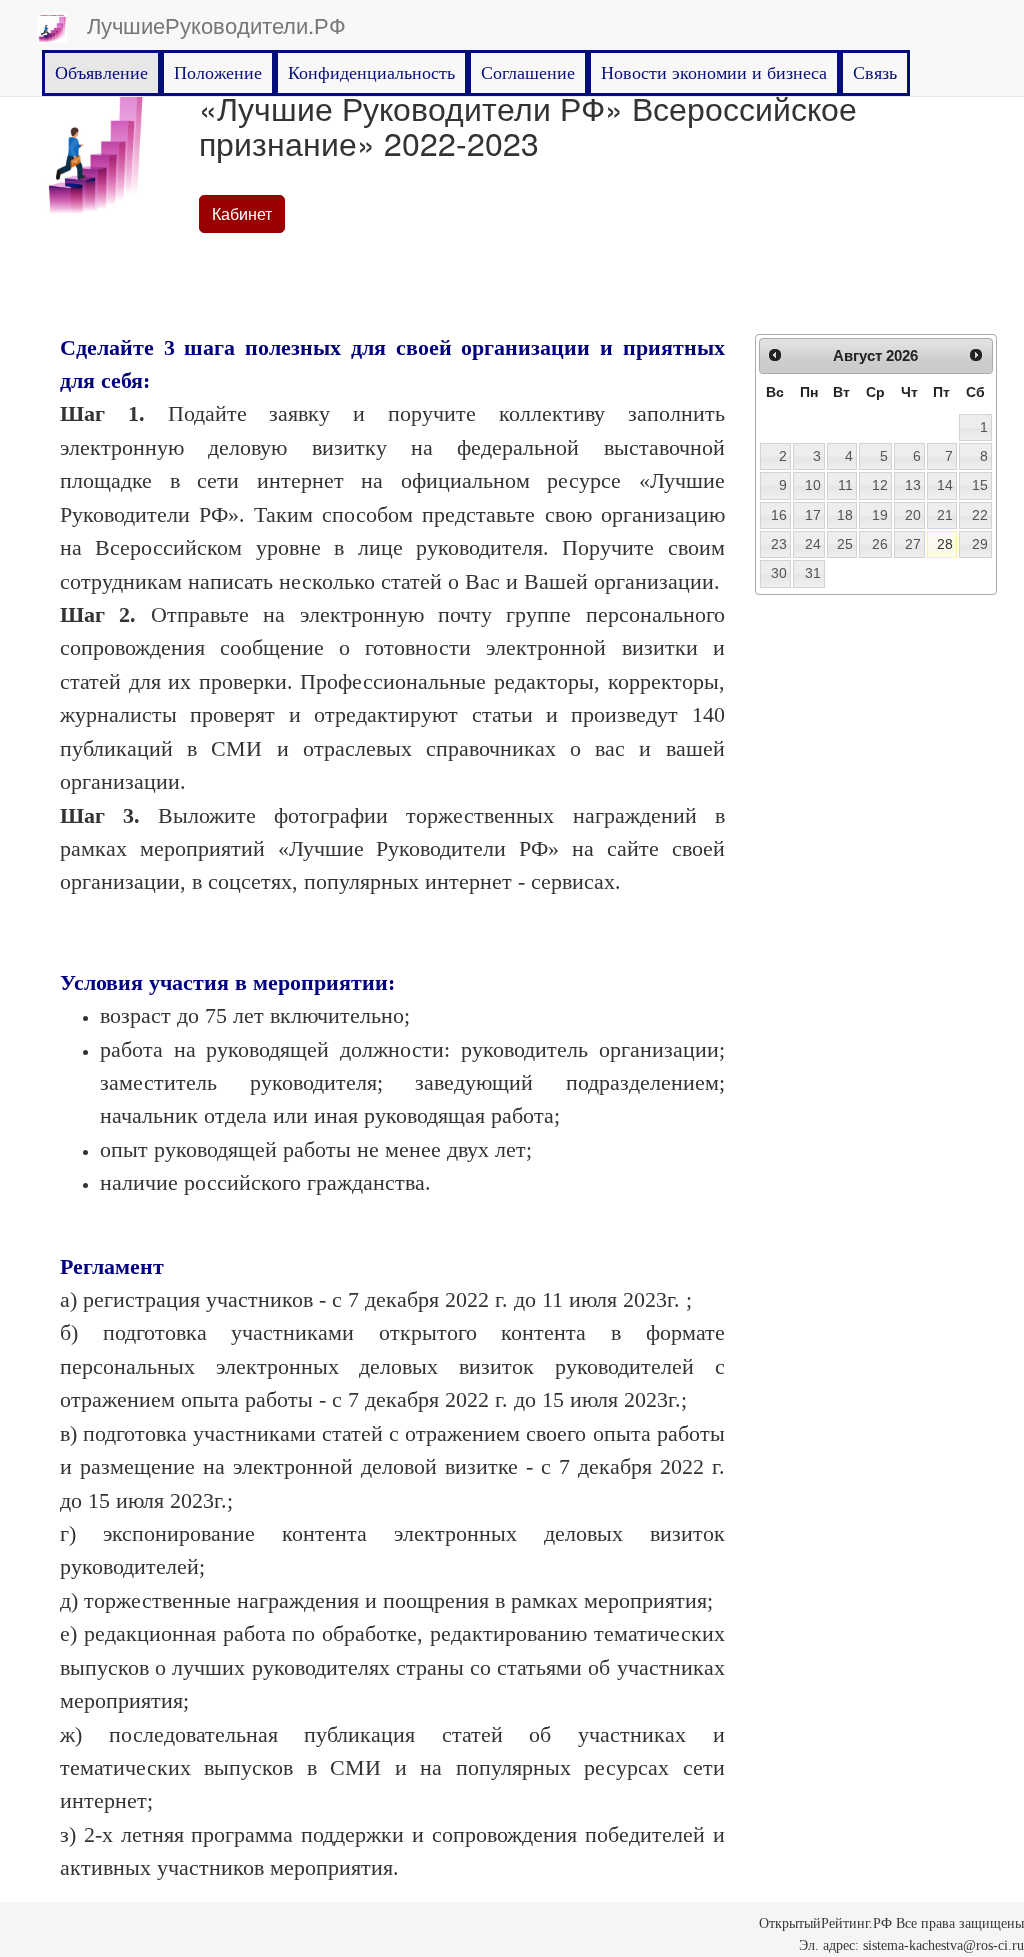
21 (945, 515)
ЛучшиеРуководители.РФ (216, 24)
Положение (218, 73)
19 (880, 515)
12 (880, 485)
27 (913, 544)
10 (813, 485)
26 (880, 544)
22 (980, 515)
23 (779, 544)
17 (813, 515)
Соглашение (528, 73)
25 (845, 544)
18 (845, 515)
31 (813, 573)
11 (845, 485)
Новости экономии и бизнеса (714, 73)
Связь (875, 73)
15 (980, 485)
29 (980, 544)
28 (945, 544)
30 (779, 573)
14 (945, 485)
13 (913, 485)
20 (913, 515)
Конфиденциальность (371, 73)
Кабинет (242, 213)
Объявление (101, 73)
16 (779, 515)
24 (813, 544)
